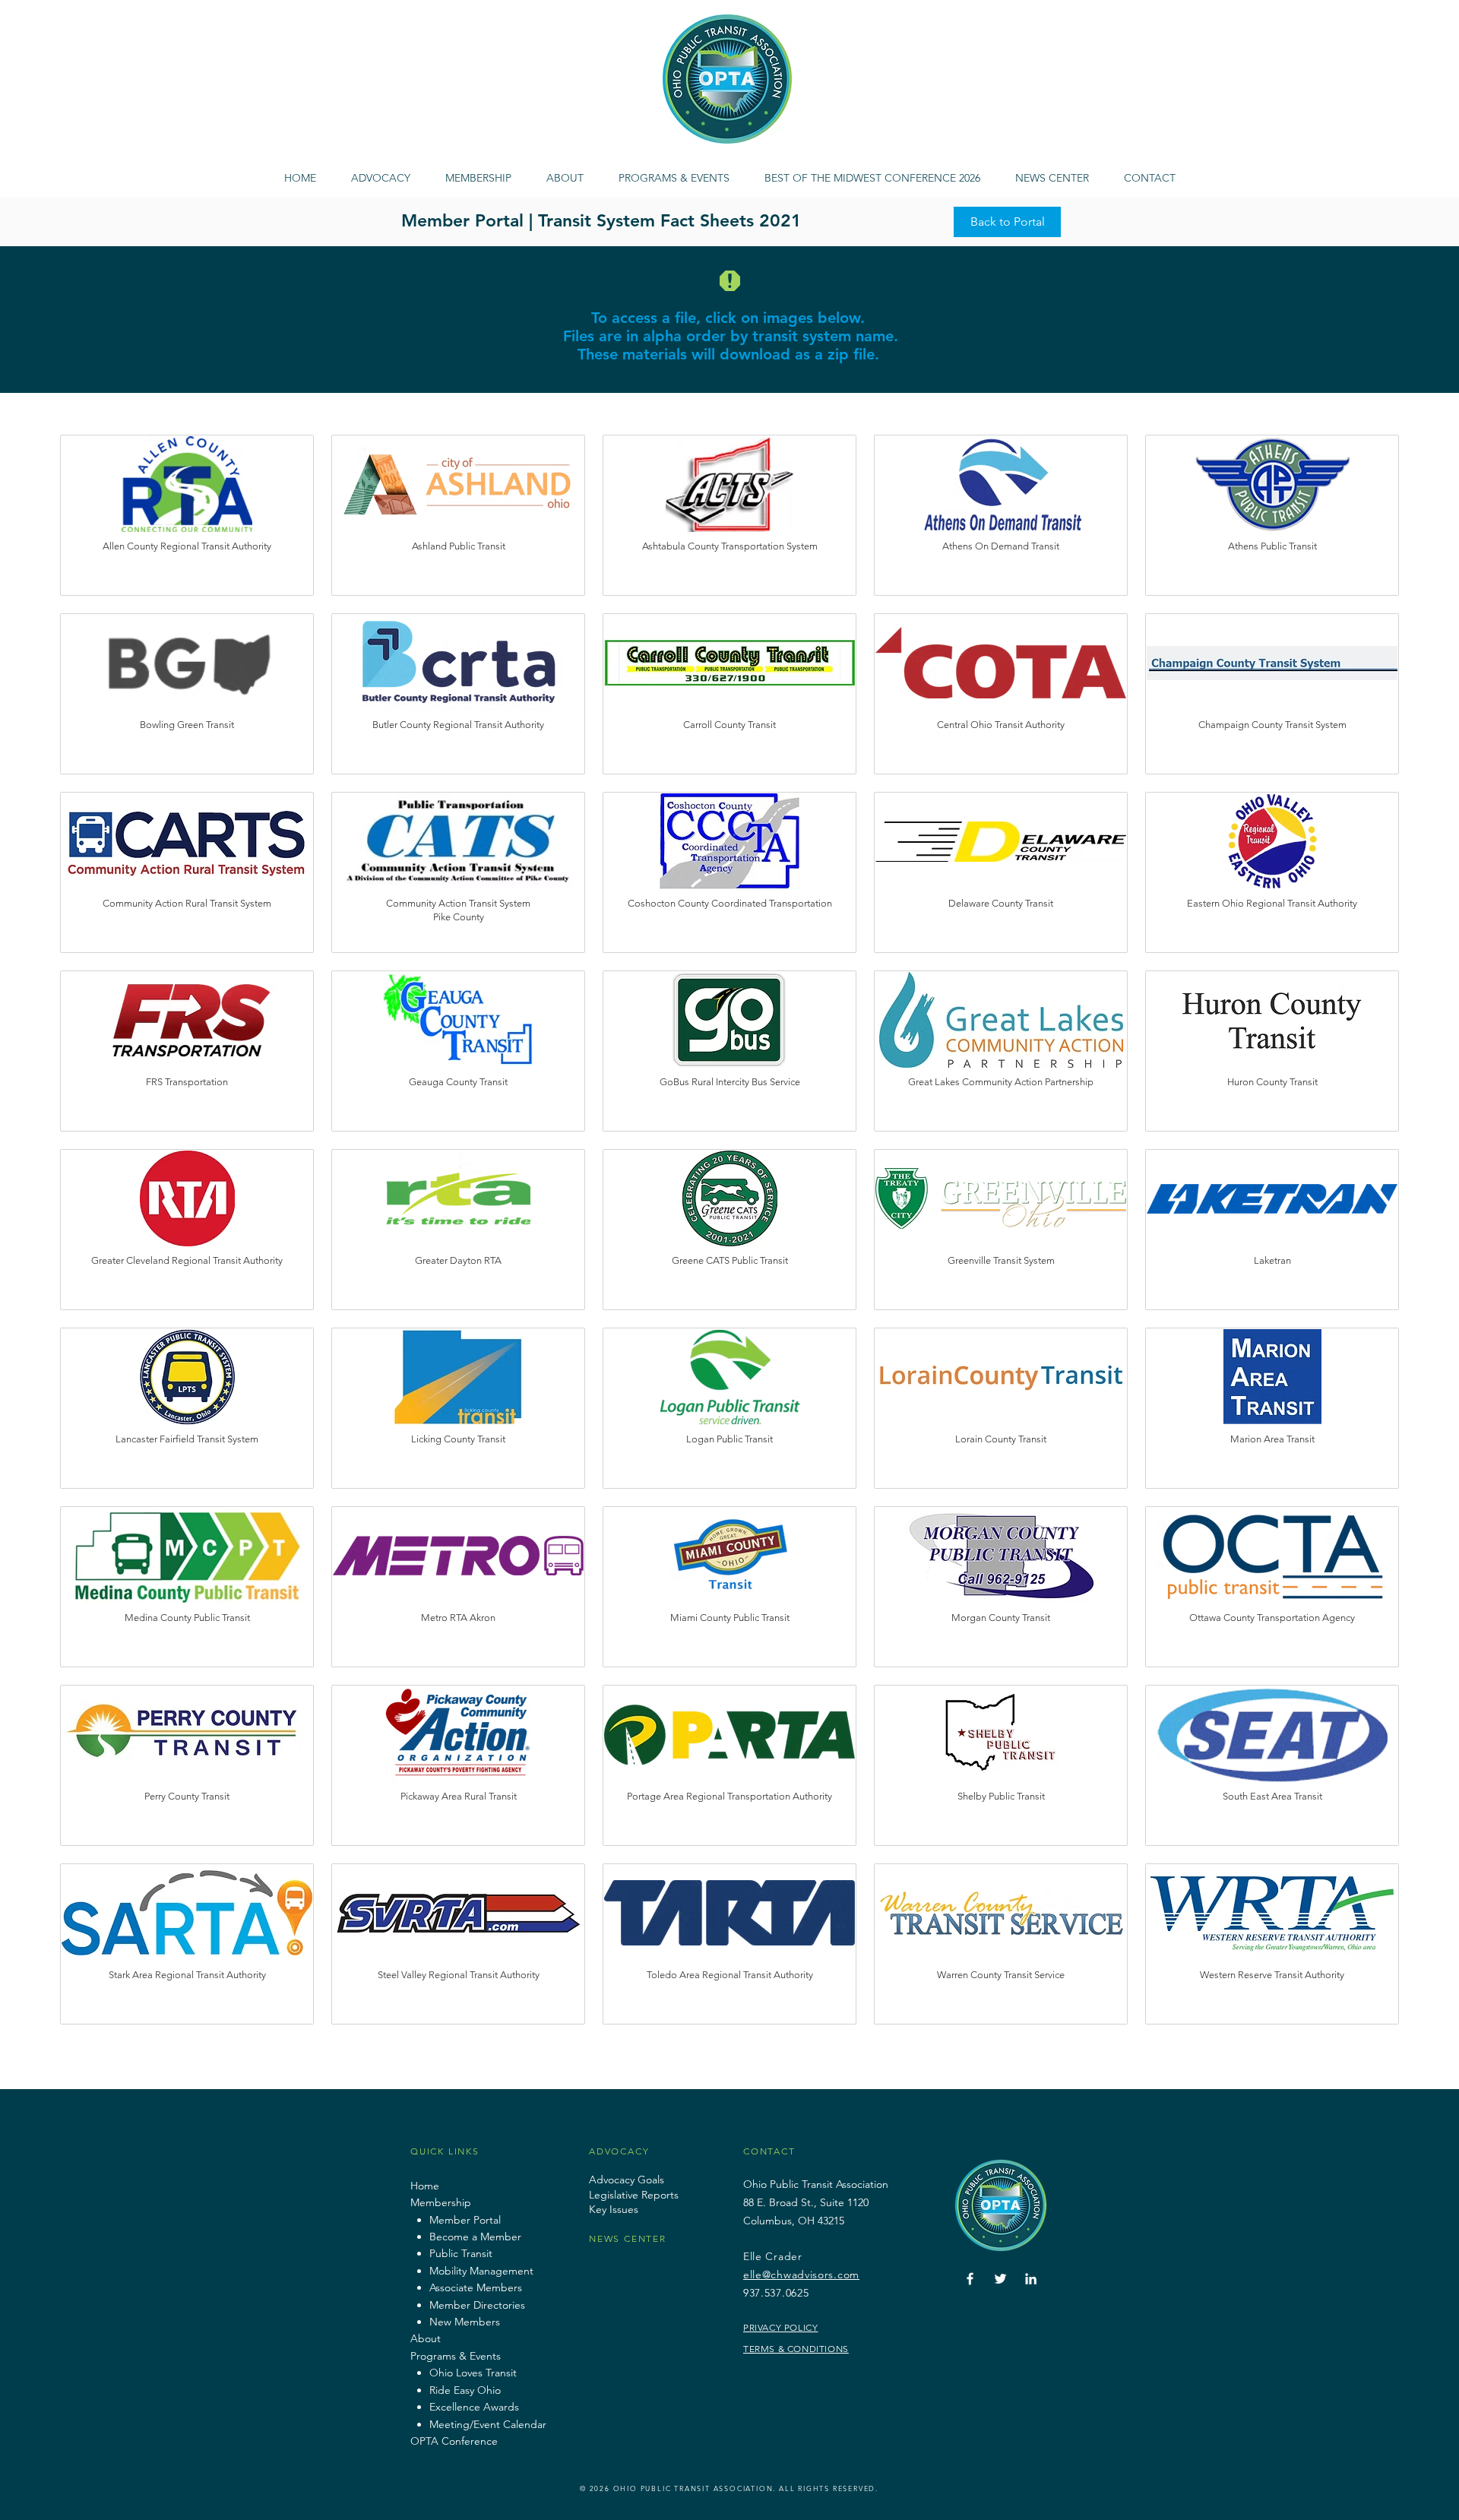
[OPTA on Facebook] (970, 2279)
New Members (465, 2322)
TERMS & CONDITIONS (796, 2349)
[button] (674, 171)
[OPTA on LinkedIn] (1031, 2279)
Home (425, 2186)
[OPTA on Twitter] (1000, 2279)
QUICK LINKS (445, 2151)
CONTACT (769, 2151)
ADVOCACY (619, 2151)
